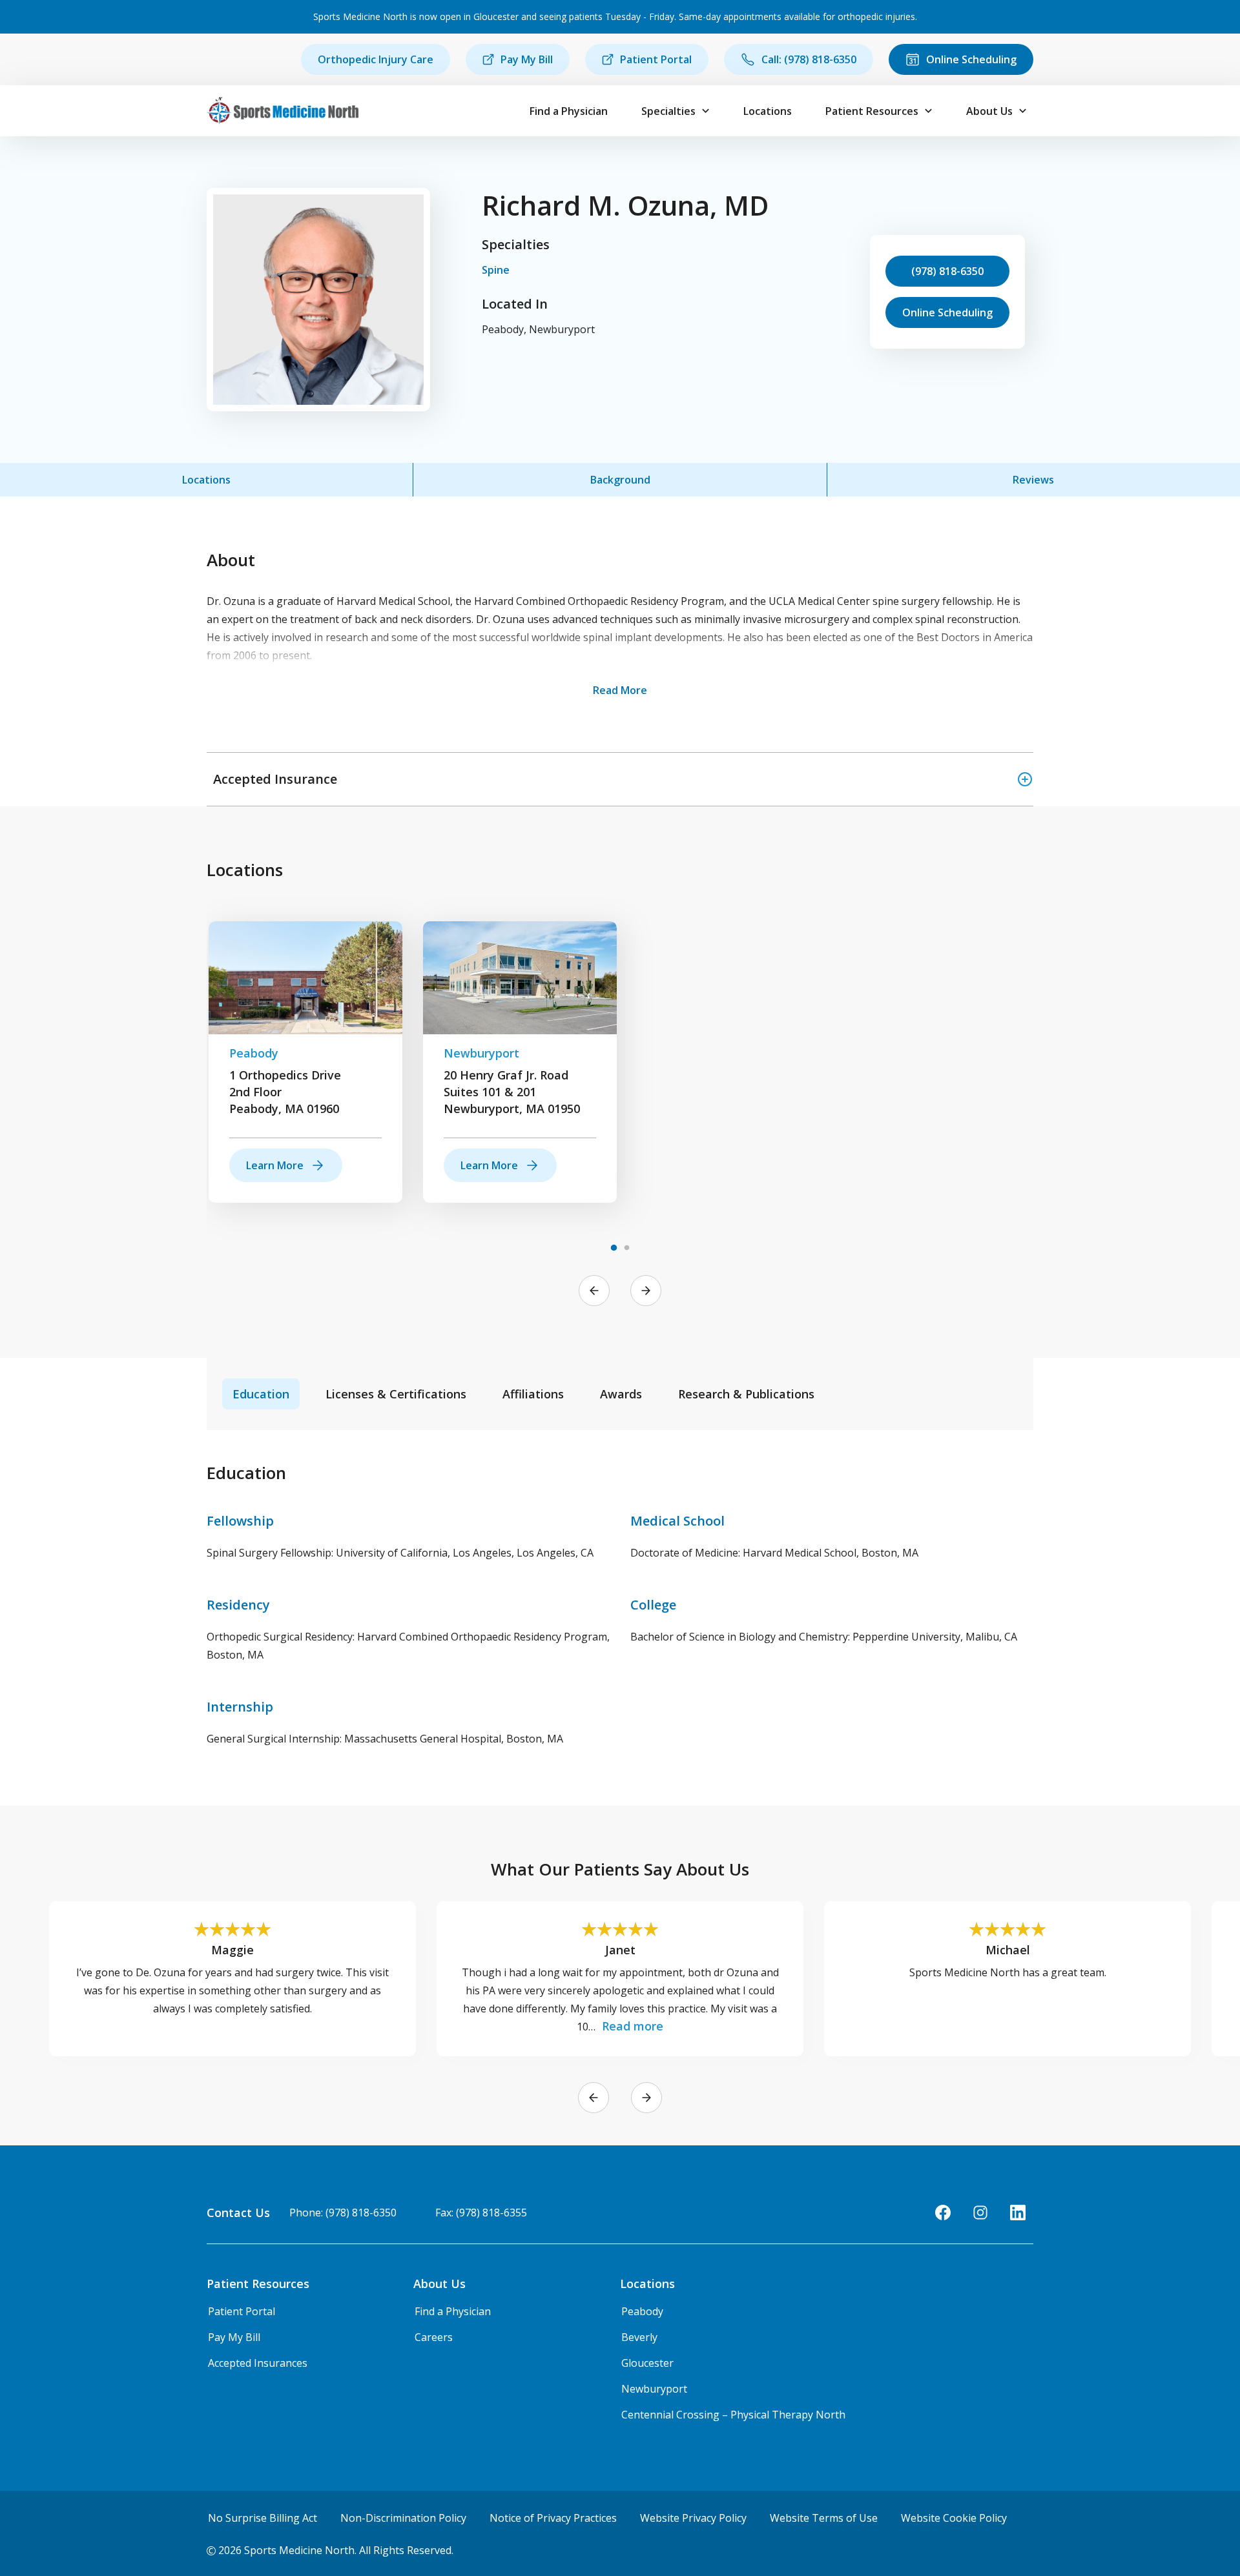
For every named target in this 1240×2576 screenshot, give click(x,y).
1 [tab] (614, 1248)
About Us (989, 111)
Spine (496, 270)
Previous (594, 1291)
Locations (768, 111)
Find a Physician (569, 111)
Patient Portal (656, 59)
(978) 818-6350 (947, 271)
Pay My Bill (527, 59)
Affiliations (533, 1394)
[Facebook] (943, 2213)
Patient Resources (872, 111)
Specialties (668, 111)
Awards (621, 1394)
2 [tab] (626, 1248)
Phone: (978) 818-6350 (343, 2213)
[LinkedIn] (1018, 2213)
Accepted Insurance (275, 779)
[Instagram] (980, 2213)
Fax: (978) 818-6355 (481, 2213)
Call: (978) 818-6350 (809, 59)
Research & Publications (746, 1394)
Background (620, 480)
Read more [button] (633, 2026)
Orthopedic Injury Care (376, 59)
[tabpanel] (305, 1062)
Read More (620, 690)
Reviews (1033, 480)
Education (261, 1394)
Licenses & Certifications (396, 1394)
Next (646, 1291)
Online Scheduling (971, 59)
